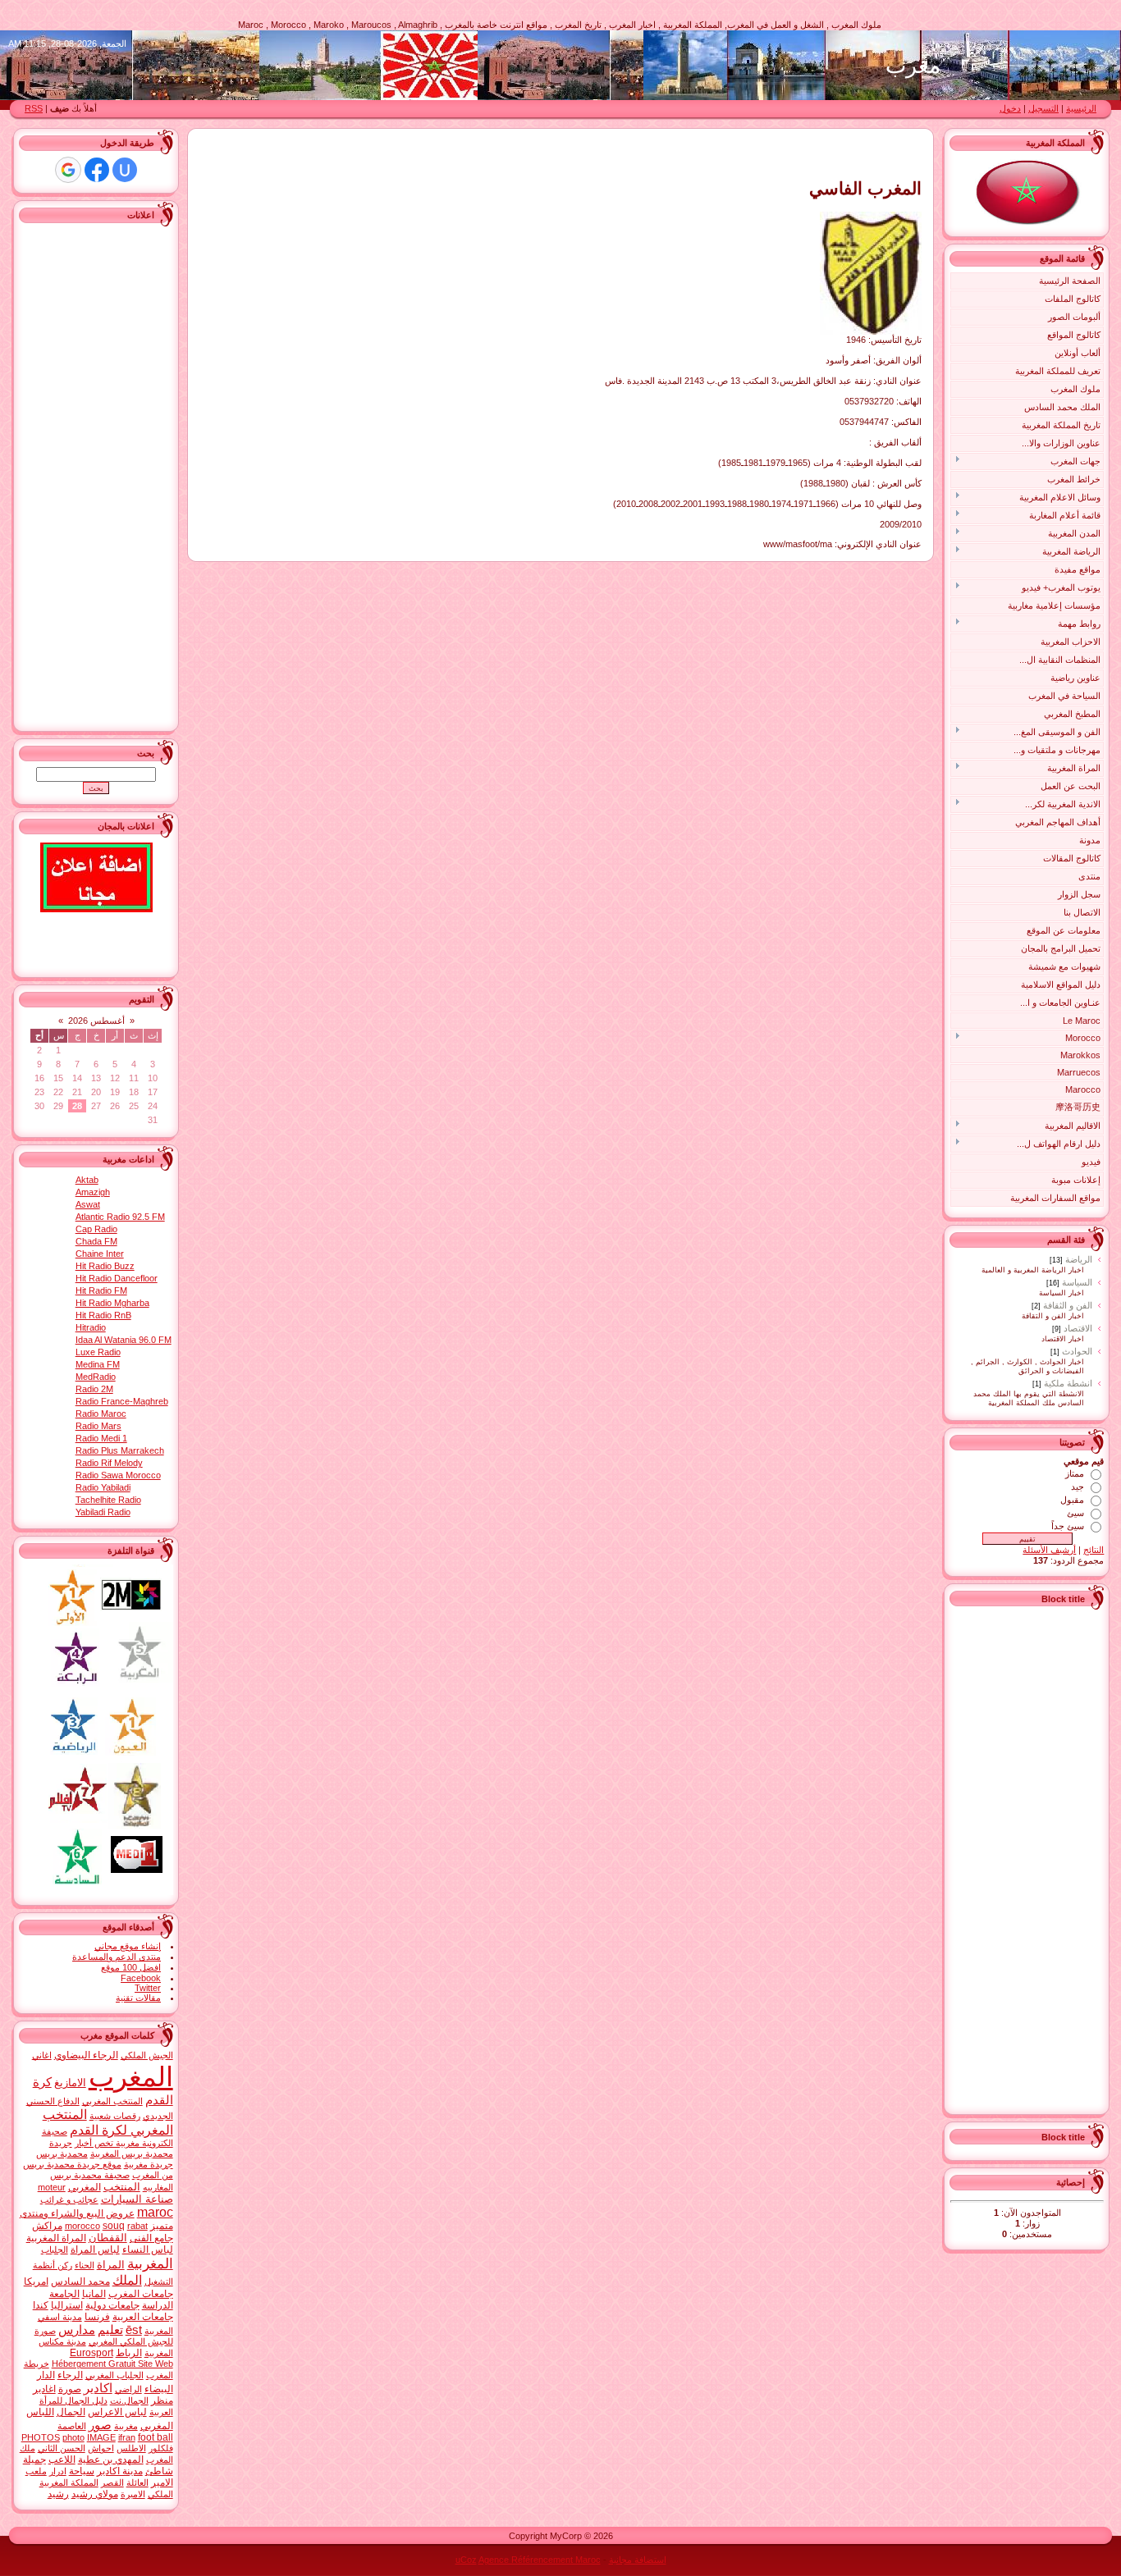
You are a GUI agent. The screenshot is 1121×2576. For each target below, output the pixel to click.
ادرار (58, 2471)
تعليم (110, 2330)
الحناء (85, 2265)
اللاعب (62, 2460)
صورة (70, 2389)
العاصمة (72, 2426)
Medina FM (98, 1364)
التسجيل (1043, 108)
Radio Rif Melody (109, 1463)
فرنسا (97, 2317)
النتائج (1094, 1550)
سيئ (1075, 1513)
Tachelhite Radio (108, 1500)
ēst (134, 2330)
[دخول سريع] (125, 170)
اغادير (44, 2389)
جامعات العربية (143, 2317)
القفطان (108, 2238)
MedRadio (96, 1377)
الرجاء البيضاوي (86, 2055)
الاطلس (131, 2448)
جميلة (34, 2460)
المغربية (150, 2263)
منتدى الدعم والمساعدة (117, 1957)
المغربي (85, 2187)
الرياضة (1079, 1259)
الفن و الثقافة (1068, 1305)
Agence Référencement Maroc (540, 2560)
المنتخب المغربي (112, 2101)
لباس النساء (148, 2249)
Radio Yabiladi (103, 1487)
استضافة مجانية (638, 2560)
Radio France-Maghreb (122, 1401)
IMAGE (101, 2437)
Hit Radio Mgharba (112, 1303)
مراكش (47, 2226)
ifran (127, 2437)
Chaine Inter (100, 1254)
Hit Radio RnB (103, 1315)
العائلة (137, 2482)
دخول (1010, 108)
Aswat (88, 1204)
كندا (41, 2305)
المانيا (94, 2294)
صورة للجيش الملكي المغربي (104, 2336)
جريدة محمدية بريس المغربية (111, 2148)
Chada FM (96, 1241)
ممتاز (1075, 1473)
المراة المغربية (56, 2238)
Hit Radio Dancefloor (117, 1278)
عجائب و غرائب (69, 2199)
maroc (155, 2212)
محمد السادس (80, 2281)
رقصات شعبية (115, 2116)
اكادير (98, 2388)
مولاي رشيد (95, 2494)
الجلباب (55, 2249)
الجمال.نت (129, 2400)
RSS (34, 108)
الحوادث (1077, 1351)
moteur (52, 2187)
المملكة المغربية (69, 2482)
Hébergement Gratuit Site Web (112, 2364)
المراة (111, 2265)
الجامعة (64, 2294)
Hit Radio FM (101, 1290)
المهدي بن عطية (111, 2460)
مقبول (1072, 1500)
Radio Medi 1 (101, 1438)
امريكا (36, 2281)
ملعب (36, 2471)
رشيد (58, 2494)
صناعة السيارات (137, 2199)
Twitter (148, 1988)
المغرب (131, 2077)
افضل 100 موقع (131, 1967)
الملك (127, 2280)
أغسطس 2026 (96, 1021)
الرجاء (70, 2375)
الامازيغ (70, 2083)
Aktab (87, 1180)
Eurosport (92, 2353)
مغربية (126, 2426)
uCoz (466, 2560)
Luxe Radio (98, 1352)
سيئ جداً (1068, 1526)
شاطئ (159, 2471)
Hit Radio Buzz (105, 1266)
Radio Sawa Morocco (118, 1475)
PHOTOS (41, 2437)
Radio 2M (94, 1389)
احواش (101, 2448)
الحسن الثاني (62, 2448)
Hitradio (91, 1327)
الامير (162, 2482)
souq (114, 2226)
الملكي (160, 2494)
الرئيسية (1081, 108)
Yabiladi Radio (103, 1512)
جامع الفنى (151, 2238)
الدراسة (158, 2305)
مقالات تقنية (138, 1998)
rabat (137, 2226)
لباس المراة (95, 2249)
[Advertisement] (1038, 1858)
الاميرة (133, 2494)
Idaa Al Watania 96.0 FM (124, 1340)
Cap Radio (96, 1229)
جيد (1078, 1487)
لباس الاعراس (117, 2412)
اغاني (42, 2055)
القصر (112, 2482)
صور (100, 2425)
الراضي (128, 2389)
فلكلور (161, 2448)
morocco (82, 2226)
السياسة (1077, 1282)
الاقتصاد (1078, 1328)
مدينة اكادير (120, 2471)
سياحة (82, 2471)
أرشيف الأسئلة (1049, 1550)
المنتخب (122, 2187)
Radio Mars (98, 1426)
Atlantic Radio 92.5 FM (120, 1217)
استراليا (67, 2305)
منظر (162, 2400)
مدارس (77, 2330)
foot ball (156, 2437)
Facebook (141, 1978)
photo (73, 2437)
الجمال (71, 2412)
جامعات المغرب (141, 2294)
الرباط (129, 2353)
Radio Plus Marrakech (120, 1450)
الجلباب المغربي (114, 2375)
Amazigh (93, 1192)
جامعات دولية (112, 2305)
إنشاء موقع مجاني (128, 1946)
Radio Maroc (101, 1414)
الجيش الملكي (147, 2055)
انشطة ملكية (1068, 1383)
